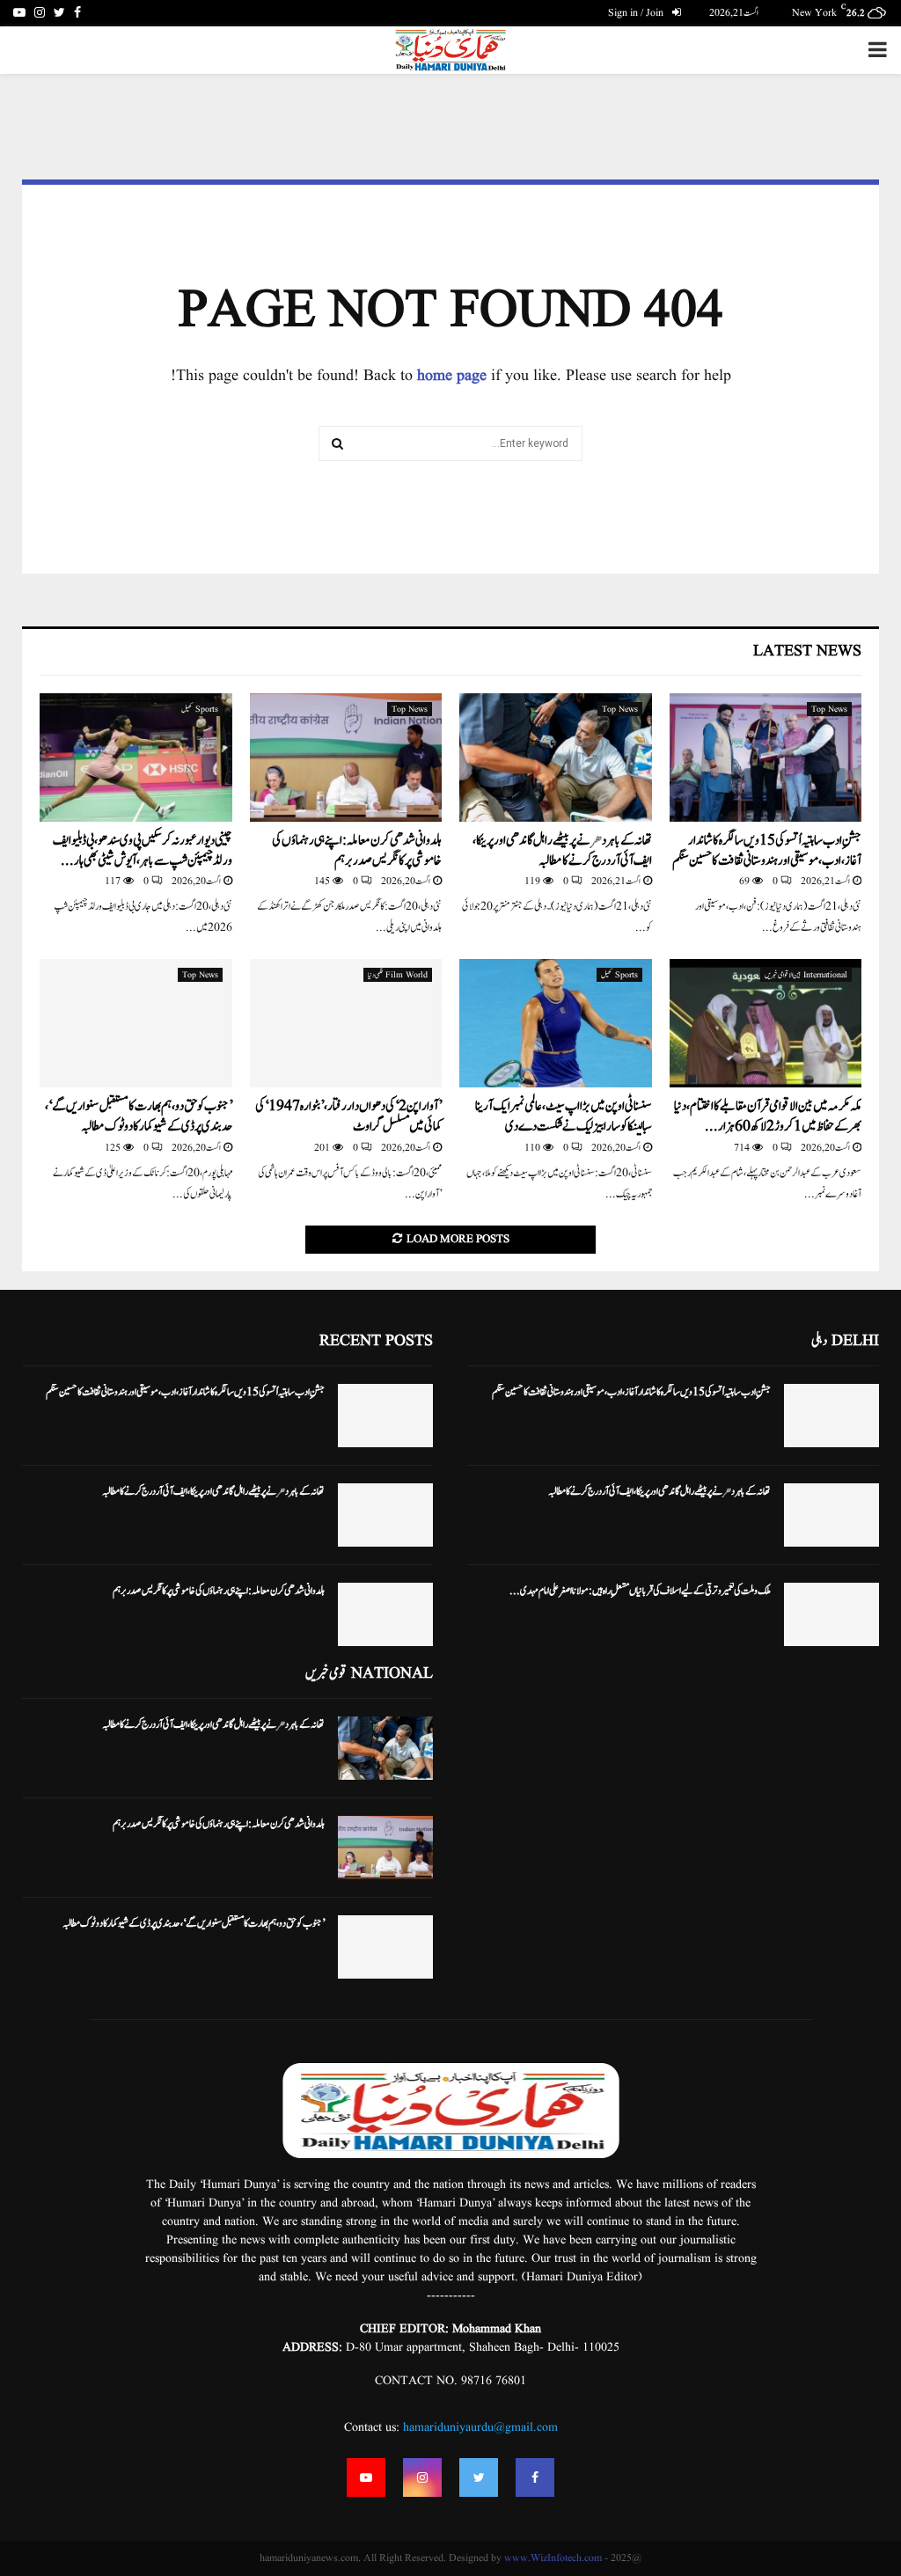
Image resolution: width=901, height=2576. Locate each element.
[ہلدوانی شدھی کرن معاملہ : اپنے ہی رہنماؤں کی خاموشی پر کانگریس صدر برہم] (346, 757)
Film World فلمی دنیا (398, 975)
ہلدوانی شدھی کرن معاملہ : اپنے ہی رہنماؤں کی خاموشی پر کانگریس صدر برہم (357, 851)
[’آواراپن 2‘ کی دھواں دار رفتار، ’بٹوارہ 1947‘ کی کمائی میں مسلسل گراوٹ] (346, 1023)
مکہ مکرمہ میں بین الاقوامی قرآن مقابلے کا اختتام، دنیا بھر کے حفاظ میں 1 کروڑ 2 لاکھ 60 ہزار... (768, 1116)
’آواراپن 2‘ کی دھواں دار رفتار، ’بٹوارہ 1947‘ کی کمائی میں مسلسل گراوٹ (348, 1116)
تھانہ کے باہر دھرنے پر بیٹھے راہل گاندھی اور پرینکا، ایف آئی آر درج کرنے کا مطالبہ (562, 851)
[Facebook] (535, 2477)
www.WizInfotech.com (553, 2558)
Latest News (807, 651)
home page (452, 376)
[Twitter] (479, 2477)
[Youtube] (366, 2477)
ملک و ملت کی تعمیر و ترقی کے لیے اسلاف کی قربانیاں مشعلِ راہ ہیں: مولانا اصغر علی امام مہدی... (640, 1591)
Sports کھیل (200, 709)
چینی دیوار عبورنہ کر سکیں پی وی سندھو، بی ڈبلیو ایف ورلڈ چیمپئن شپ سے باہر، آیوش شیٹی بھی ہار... (143, 851)
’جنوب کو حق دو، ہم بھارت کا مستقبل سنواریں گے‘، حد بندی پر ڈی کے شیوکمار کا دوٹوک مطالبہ (139, 1116)
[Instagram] (422, 2477)
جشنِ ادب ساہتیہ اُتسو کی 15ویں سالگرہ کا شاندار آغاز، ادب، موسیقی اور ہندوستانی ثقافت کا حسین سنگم (767, 851)
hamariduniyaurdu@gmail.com (480, 2427)
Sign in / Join (637, 13)
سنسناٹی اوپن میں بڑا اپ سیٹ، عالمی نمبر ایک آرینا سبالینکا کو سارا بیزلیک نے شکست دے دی (564, 1116)
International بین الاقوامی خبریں (806, 975)
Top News (829, 709)
